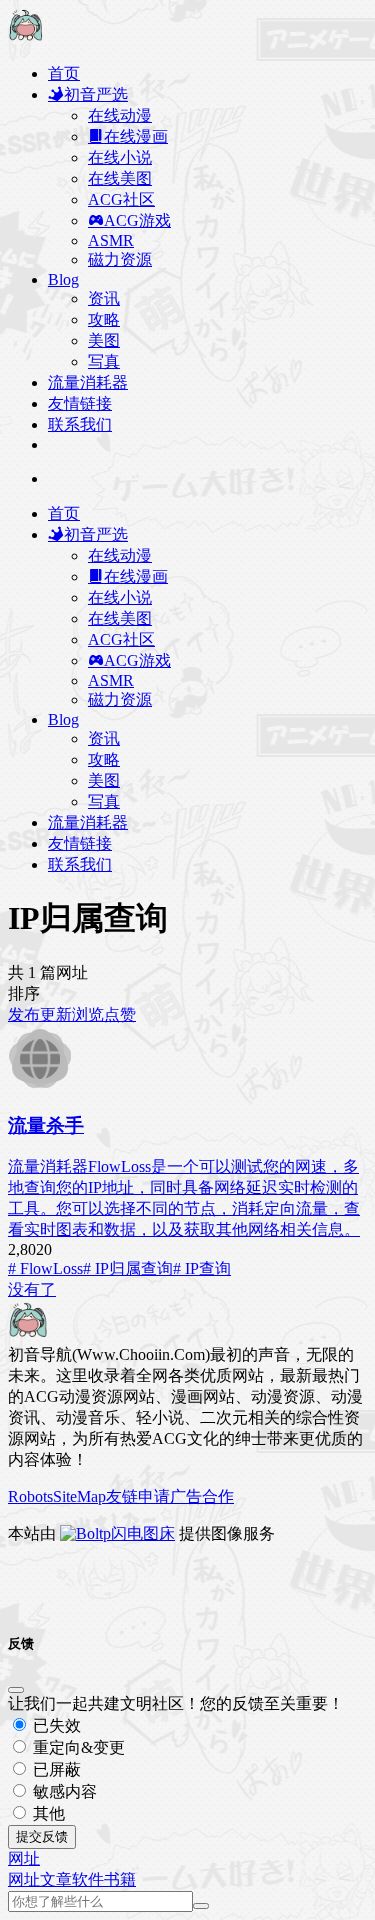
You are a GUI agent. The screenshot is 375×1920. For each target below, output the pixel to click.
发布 (24, 1014)
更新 (56, 1014)
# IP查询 (202, 1268)
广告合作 (202, 1496)
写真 (104, 361)
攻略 (104, 319)
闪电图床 (143, 1533)
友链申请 (138, 1496)
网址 (24, 1879)
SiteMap (79, 1496)
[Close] (16, 1690)
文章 (56, 1879)
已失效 (55, 1725)
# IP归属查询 (128, 1268)
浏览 (88, 1014)
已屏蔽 (55, 1769)
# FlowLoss (45, 1268)
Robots (30, 1496)
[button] (24, 1858)
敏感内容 (63, 1791)
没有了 (32, 1289)
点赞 (120, 1014)
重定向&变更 (77, 1747)
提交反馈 (42, 1836)
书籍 (120, 1879)
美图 (104, 340)
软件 (88, 1879)
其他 (47, 1813)
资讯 (104, 298)
